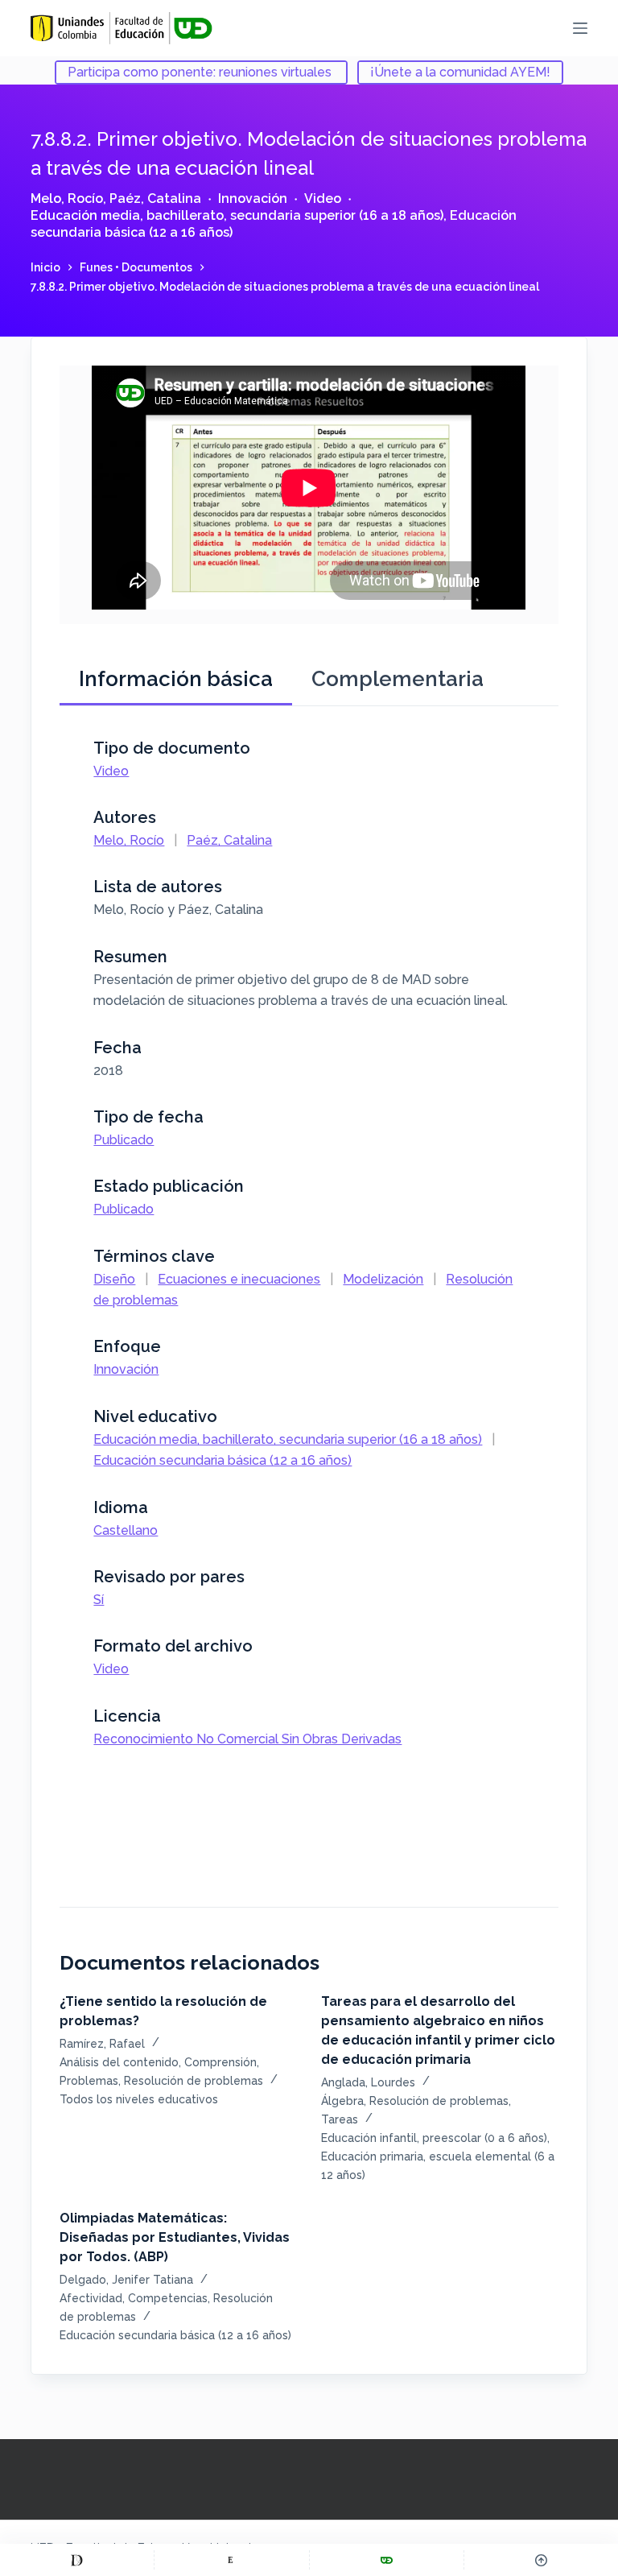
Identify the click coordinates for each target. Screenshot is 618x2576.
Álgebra (342, 2101)
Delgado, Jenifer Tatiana (126, 2280)
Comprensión (220, 2062)
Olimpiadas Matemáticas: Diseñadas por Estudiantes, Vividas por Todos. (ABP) (175, 2237)
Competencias (168, 2298)
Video (323, 198)
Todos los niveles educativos (139, 2099)
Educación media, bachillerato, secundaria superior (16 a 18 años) (237, 215)
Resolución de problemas (194, 2081)
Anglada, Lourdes (368, 2082)
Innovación (253, 198)
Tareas (340, 2119)
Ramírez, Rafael (102, 2044)
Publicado (124, 1140)
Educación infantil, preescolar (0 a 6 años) (434, 2138)
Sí (99, 1600)
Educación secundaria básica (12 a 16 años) (222, 1460)
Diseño (114, 1279)
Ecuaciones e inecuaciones (239, 1279)
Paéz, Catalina (155, 198)
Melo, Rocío (67, 198)
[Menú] (580, 28)
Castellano (126, 1530)
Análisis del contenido (119, 2062)
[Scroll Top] (541, 2560)
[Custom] (77, 2560)
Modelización (383, 1279)
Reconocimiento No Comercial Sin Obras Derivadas (247, 1739)
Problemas (89, 2081)
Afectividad (91, 2298)
